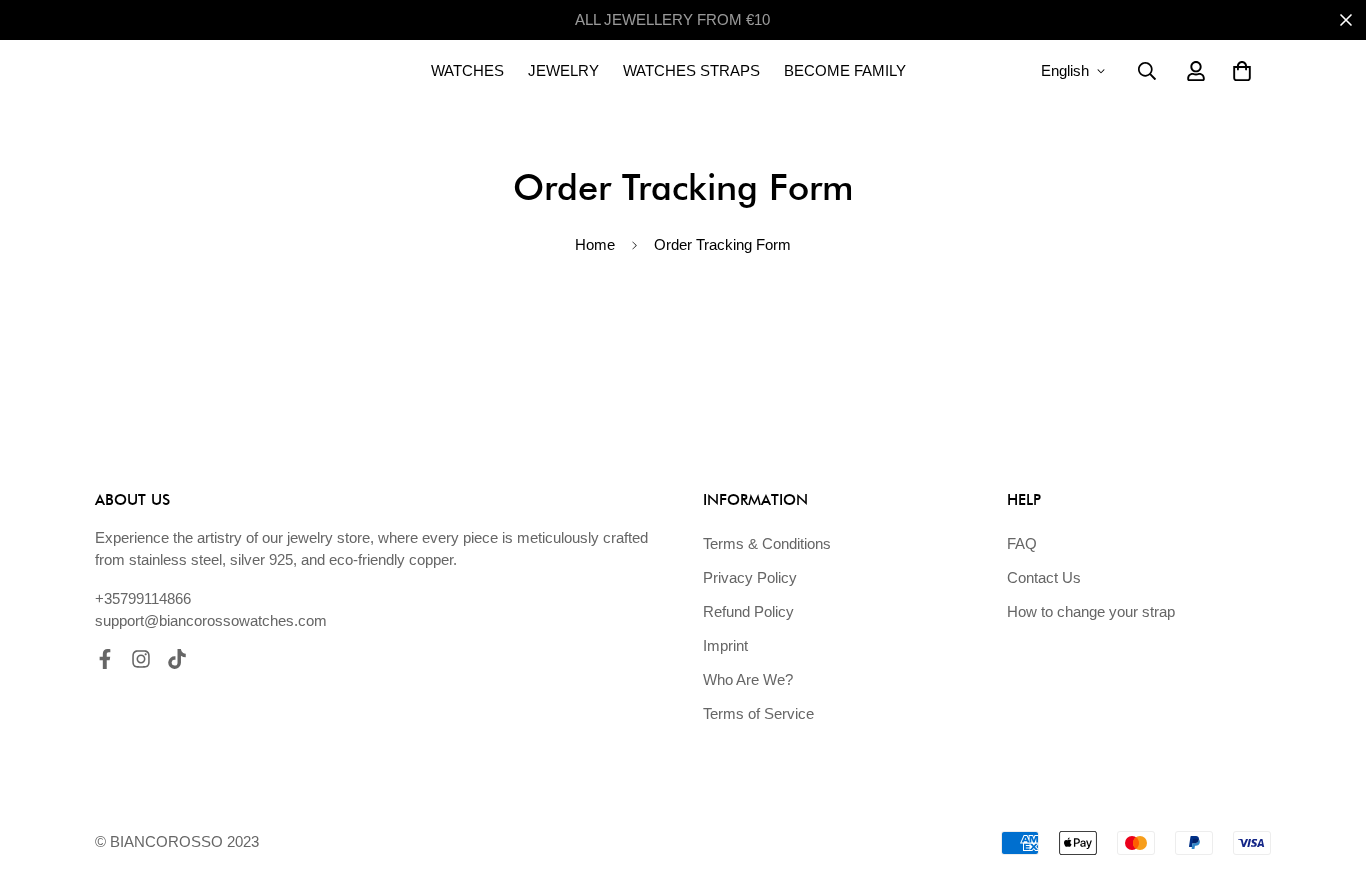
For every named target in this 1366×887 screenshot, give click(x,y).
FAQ (1022, 543)
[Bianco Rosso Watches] (195, 71)
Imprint (725, 645)
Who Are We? (748, 679)
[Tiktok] (177, 659)
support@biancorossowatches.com (211, 620)
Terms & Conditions (767, 543)
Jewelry (563, 70)
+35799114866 (143, 598)
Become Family (845, 70)
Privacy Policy (750, 577)
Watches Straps (691, 70)
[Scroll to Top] (1327, 778)
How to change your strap (1091, 611)
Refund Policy (748, 611)
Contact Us (1044, 577)
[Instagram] (141, 659)
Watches (467, 70)
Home (595, 244)
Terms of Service (758, 713)
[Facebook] (105, 659)
